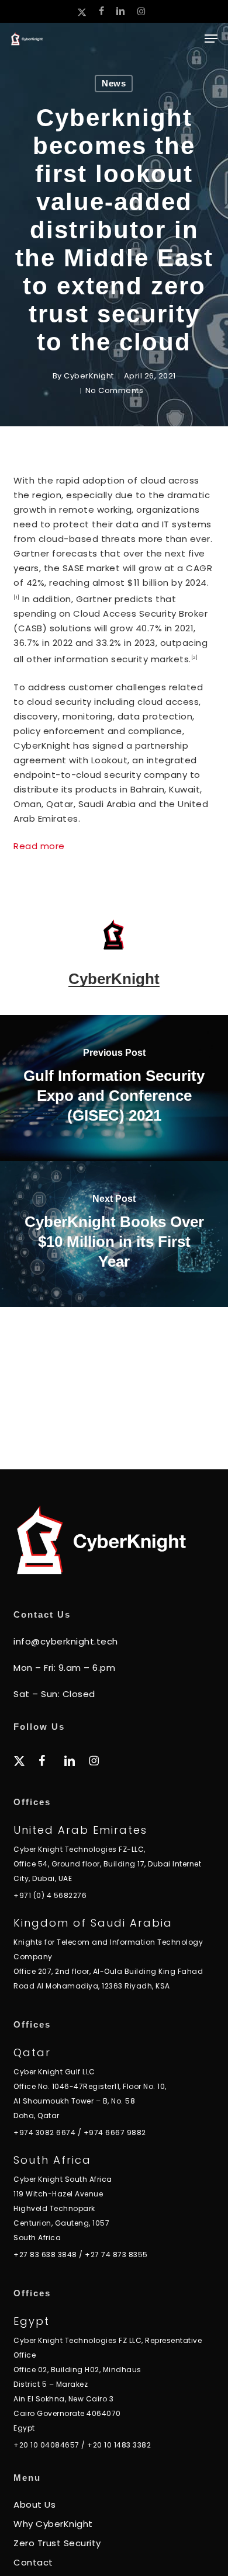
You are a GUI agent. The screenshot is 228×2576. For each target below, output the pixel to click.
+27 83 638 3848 (45, 2255)
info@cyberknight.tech (66, 1641)
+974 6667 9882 (115, 2132)
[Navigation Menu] (211, 39)
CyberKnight (89, 376)
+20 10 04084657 (46, 2445)
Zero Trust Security (57, 2543)
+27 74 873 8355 (116, 2255)
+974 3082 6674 (44, 2132)
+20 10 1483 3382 (119, 2445)
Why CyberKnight (53, 2524)
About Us (34, 2504)
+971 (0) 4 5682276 (50, 1895)
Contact (33, 2562)
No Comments (115, 390)
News (114, 83)
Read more (39, 846)
